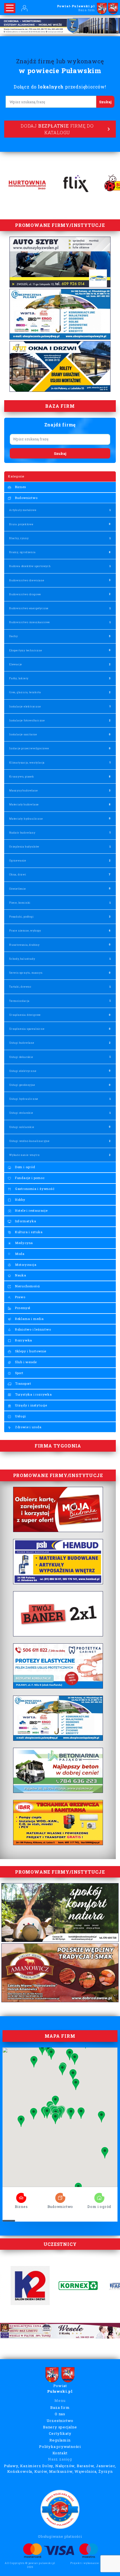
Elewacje (15, 664)
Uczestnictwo (60, 2421)
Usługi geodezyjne (22, 1085)
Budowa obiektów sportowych (30, 566)
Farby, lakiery (19, 678)
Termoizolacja (19, 1001)
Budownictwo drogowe (25, 594)
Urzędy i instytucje (31, 1405)
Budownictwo (26, 498)
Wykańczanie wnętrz (24, 1155)
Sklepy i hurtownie (30, 1351)
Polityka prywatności (60, 2447)
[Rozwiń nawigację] (10, 8)
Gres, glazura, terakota (25, 692)
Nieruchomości (27, 1286)
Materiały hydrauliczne (26, 819)
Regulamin (60, 2440)
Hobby (20, 1200)
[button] (34, 2114)
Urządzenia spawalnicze (27, 1029)
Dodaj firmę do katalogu (57, 129)
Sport (19, 1373)
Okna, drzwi (18, 874)
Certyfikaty (60, 2433)
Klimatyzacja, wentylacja (27, 763)
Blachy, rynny (19, 538)
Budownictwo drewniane (27, 580)
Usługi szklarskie (22, 1127)
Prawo (20, 1297)
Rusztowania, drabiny (24, 945)
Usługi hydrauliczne (24, 1099)
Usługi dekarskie (21, 1057)
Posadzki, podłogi (21, 917)
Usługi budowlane (22, 1043)
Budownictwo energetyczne (29, 608)
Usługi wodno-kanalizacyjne (29, 1141)
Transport (23, 1383)
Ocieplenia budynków (24, 847)
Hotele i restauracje (31, 1210)
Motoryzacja (25, 1265)
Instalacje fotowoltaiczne (27, 720)
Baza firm (60, 2407)
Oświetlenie (18, 889)
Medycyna (23, 1243)
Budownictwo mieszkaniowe (30, 622)
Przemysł (22, 1308)
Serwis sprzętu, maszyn (26, 973)
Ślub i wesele (25, 1362)
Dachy (14, 636)
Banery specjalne (60, 2427)
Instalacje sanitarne (23, 734)
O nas (60, 2414)
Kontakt (60, 2453)
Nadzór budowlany (22, 833)
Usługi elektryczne (23, 1071)
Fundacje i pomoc (29, 1178)
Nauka (20, 1275)
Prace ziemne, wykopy (25, 931)
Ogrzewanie (18, 860)
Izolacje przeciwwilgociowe (29, 748)
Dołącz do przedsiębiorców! (60, 87)
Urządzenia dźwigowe (25, 1015)
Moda (19, 1254)
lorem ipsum (21, 2196)
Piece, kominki (20, 903)
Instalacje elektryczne (25, 706)
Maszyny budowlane (24, 790)
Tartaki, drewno (20, 987)
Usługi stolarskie (21, 1113)
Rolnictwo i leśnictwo (33, 1329)
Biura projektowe (21, 524)
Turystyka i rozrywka (33, 1394)
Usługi (20, 1416)
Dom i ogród (25, 1167)
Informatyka (25, 1221)
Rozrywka (23, 1340)
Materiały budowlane (24, 804)
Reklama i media (29, 1319)
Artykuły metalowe (23, 510)
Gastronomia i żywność (34, 1189)
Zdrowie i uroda (28, 1427)
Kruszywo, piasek (22, 776)
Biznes (20, 487)
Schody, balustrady (22, 959)
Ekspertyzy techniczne (26, 650)
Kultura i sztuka (28, 1232)
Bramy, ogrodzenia (22, 552)
